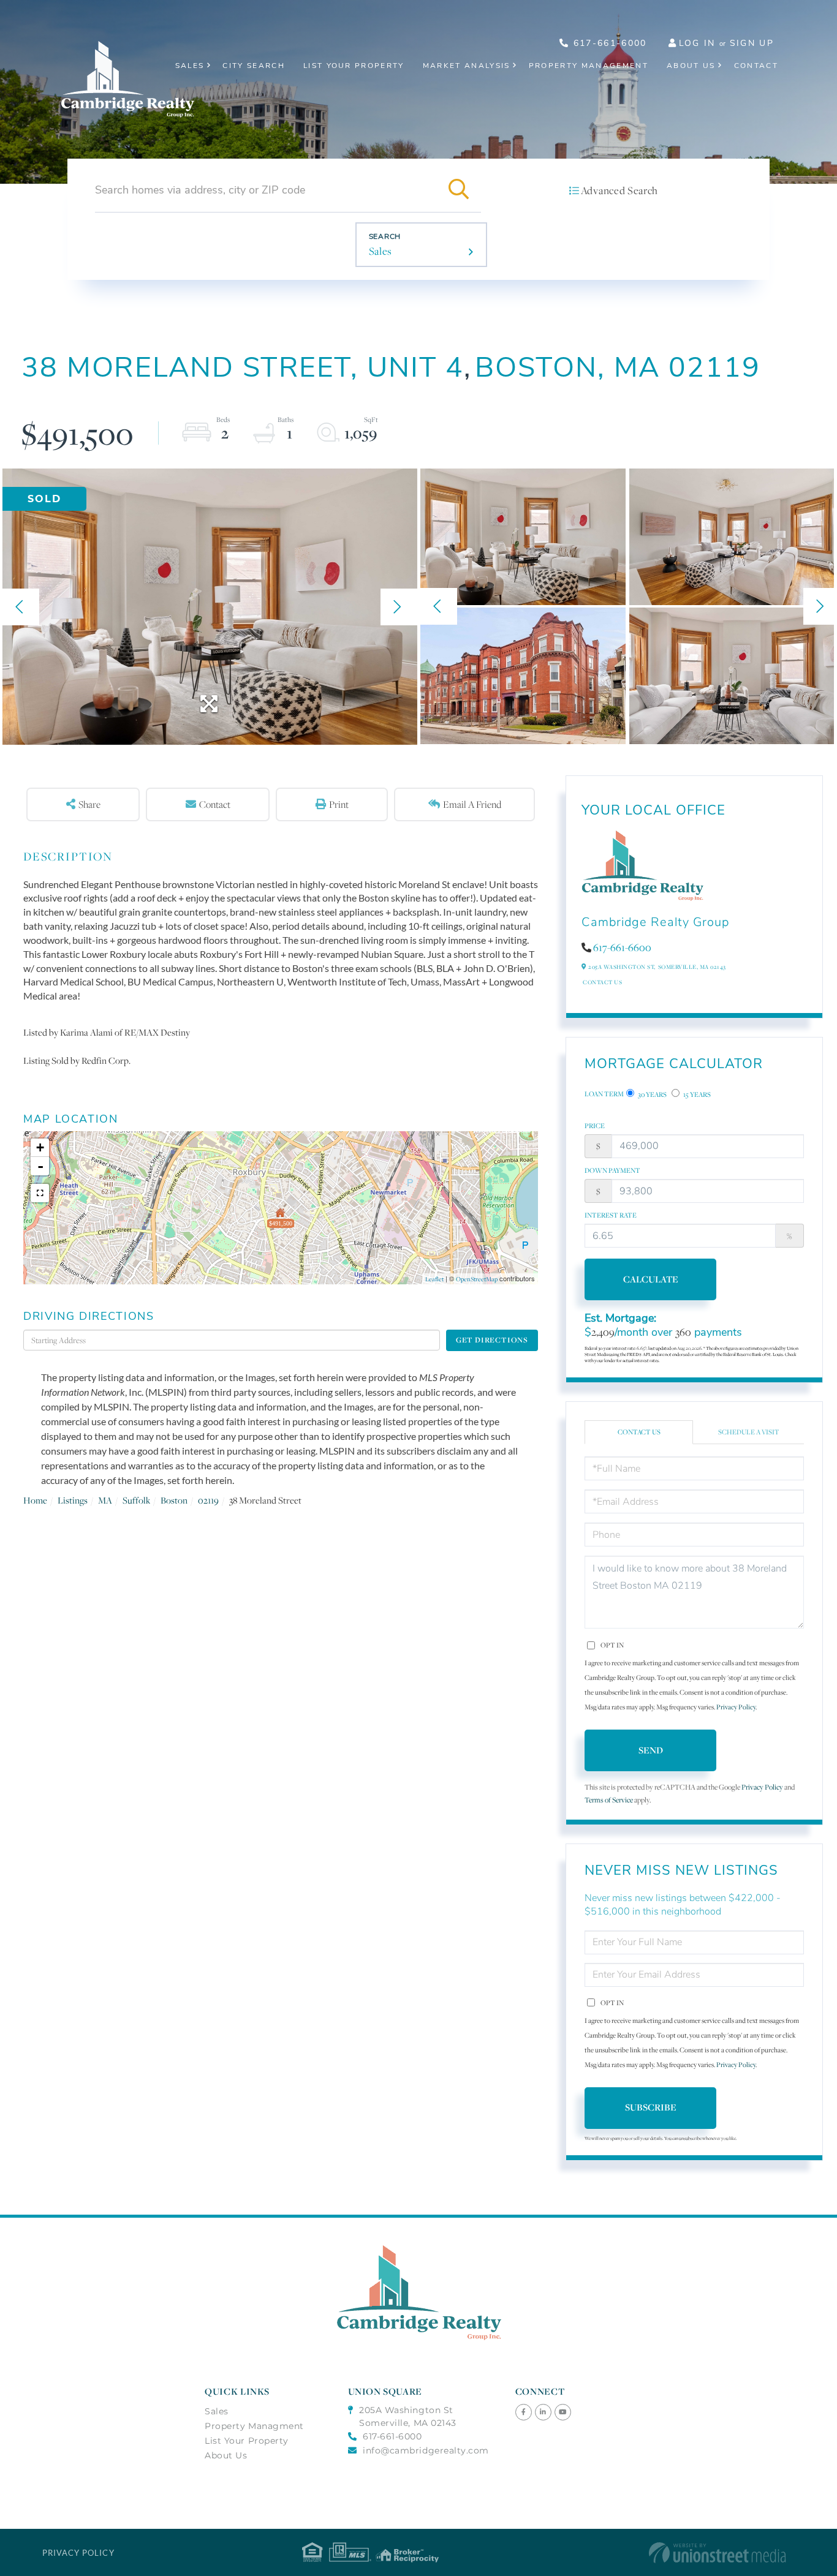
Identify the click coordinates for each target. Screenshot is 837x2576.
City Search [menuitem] (254, 66)
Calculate (651, 1279)
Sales (381, 251)
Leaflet (434, 1279)
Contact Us (602, 982)
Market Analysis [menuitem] (467, 66)
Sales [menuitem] (190, 66)
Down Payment (612, 1170)
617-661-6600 (622, 947)
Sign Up (752, 43)
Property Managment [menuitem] (254, 2426)
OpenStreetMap (477, 1279)
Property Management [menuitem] (589, 66)
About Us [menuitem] (691, 66)
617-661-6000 (608, 43)
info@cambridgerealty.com (426, 2450)
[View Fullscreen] (40, 1193)
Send (651, 1750)
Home (35, 1500)
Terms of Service (609, 1800)
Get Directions (492, 1340)
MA (105, 1500)
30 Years (652, 1094)
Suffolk (136, 1500)
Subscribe (651, 2107)
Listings (73, 1500)
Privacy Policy (736, 1707)
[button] (459, 190)
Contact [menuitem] (756, 66)
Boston (174, 1500)
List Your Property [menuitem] (354, 66)
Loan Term (604, 1094)
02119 (208, 1500)
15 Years (696, 1094)
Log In (697, 43)
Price (595, 1126)
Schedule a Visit (749, 1432)
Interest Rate (611, 1215)
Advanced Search (619, 190)
